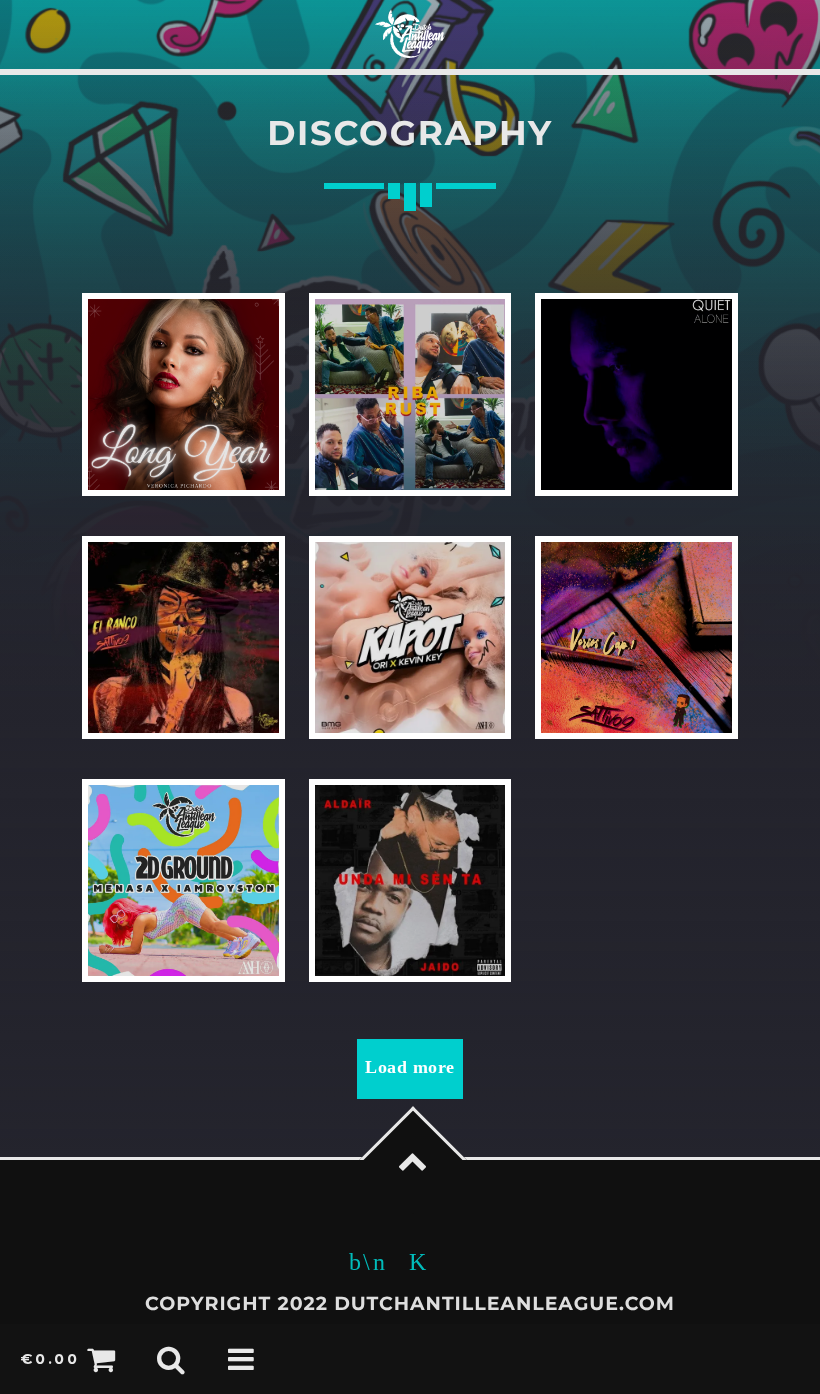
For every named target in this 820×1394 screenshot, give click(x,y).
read (183, 394)
